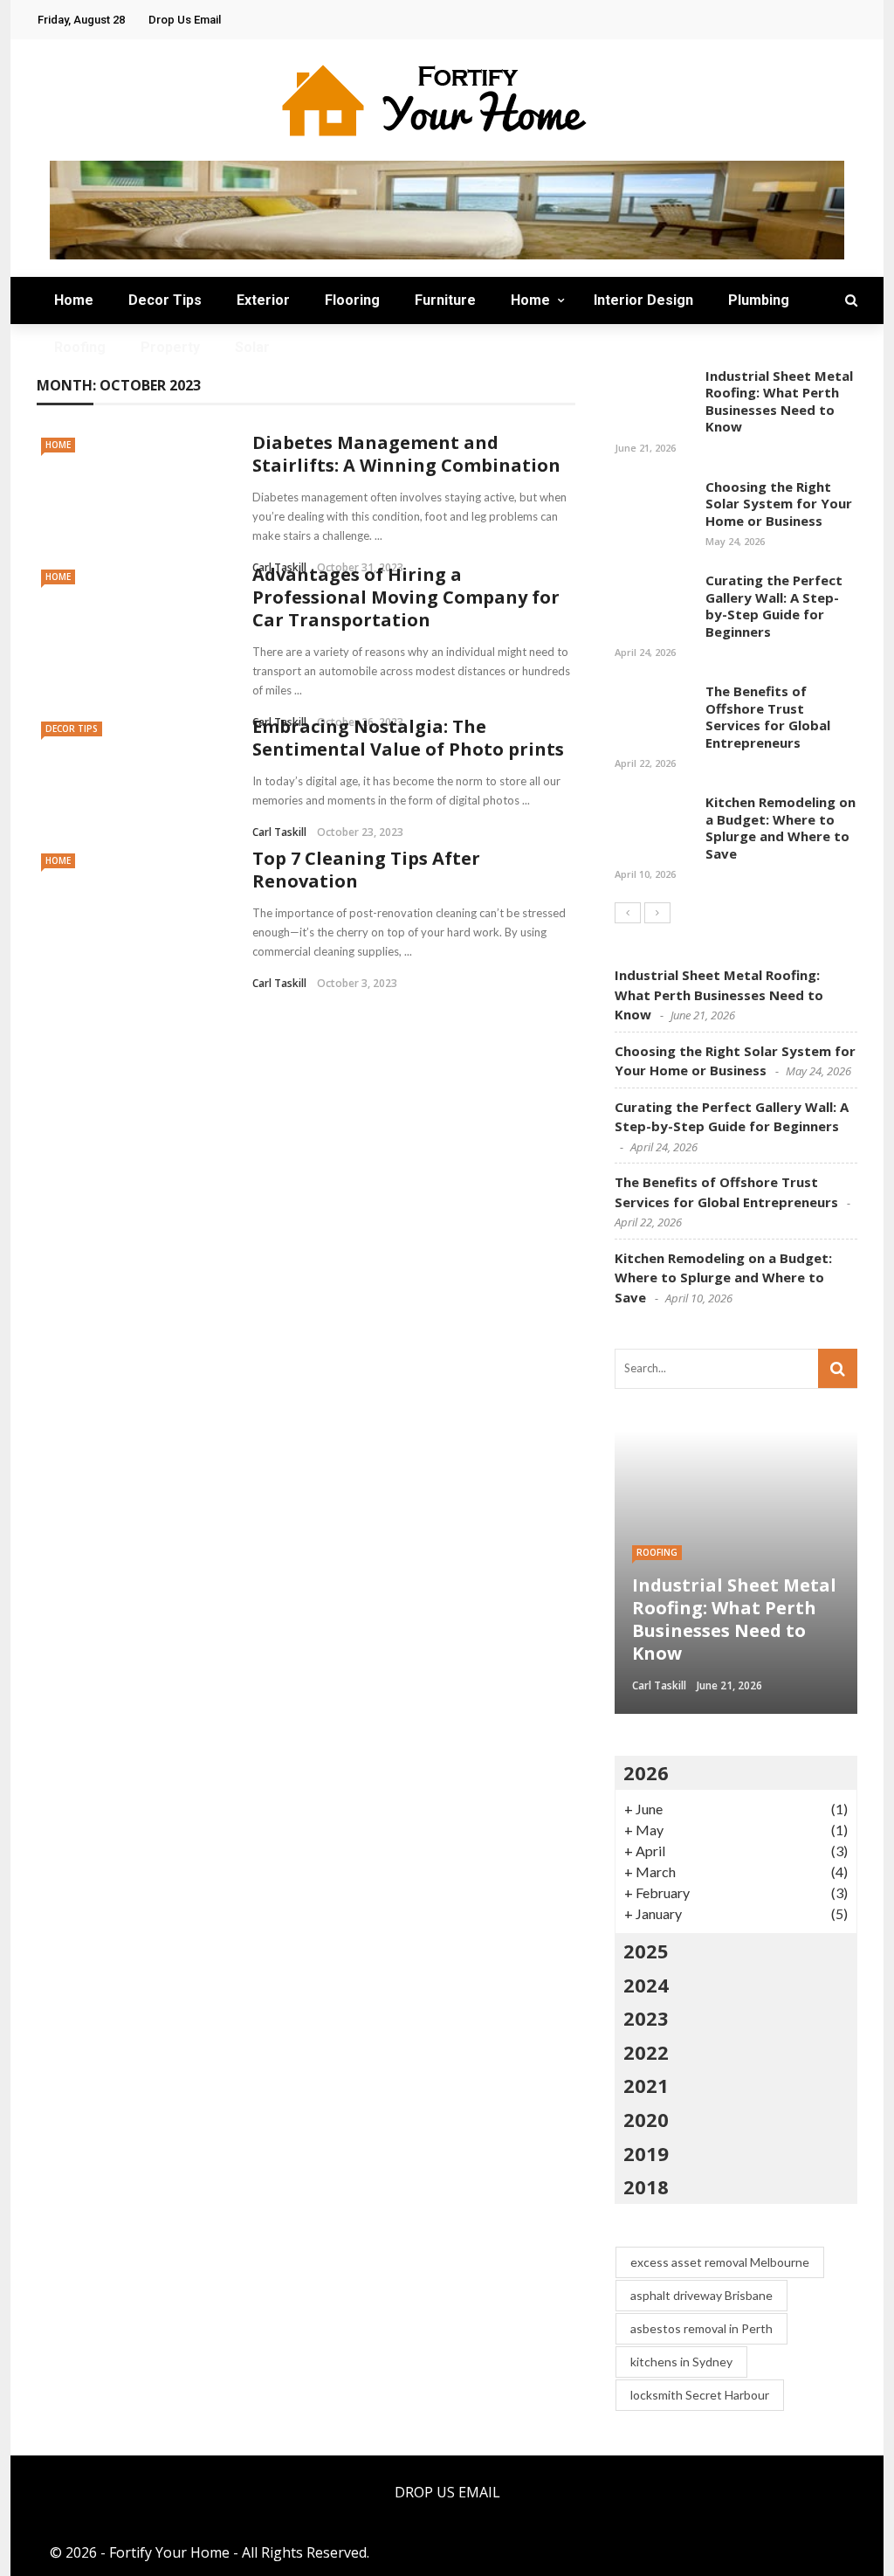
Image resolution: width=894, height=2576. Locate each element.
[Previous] (628, 913)
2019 (646, 2153)
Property (170, 347)
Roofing (80, 347)
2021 (646, 2085)
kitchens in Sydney (681, 2362)
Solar (252, 347)
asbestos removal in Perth (701, 2328)
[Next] (657, 913)
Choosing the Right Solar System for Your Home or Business (779, 504)
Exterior (263, 300)
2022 (646, 2052)
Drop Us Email (185, 20)
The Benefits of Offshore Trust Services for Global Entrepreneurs (768, 717)
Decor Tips (165, 300)
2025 (646, 1951)
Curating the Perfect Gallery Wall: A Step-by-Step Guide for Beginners (774, 606)
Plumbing (759, 300)
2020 (646, 2119)
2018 (646, 2186)
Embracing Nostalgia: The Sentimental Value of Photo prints (408, 738)
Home (74, 300)
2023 (646, 2018)
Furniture (445, 300)
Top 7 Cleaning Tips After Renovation (366, 870)
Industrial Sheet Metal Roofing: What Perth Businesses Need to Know (779, 401)
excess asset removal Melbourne (720, 2262)
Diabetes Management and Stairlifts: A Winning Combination (406, 454)
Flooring (352, 300)
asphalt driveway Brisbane (701, 2295)
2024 (646, 1985)
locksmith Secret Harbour (700, 2395)
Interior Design (643, 300)
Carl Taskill (279, 832)
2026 (646, 1772)
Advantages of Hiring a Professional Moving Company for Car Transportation (406, 597)
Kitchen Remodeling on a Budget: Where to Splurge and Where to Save (781, 828)
